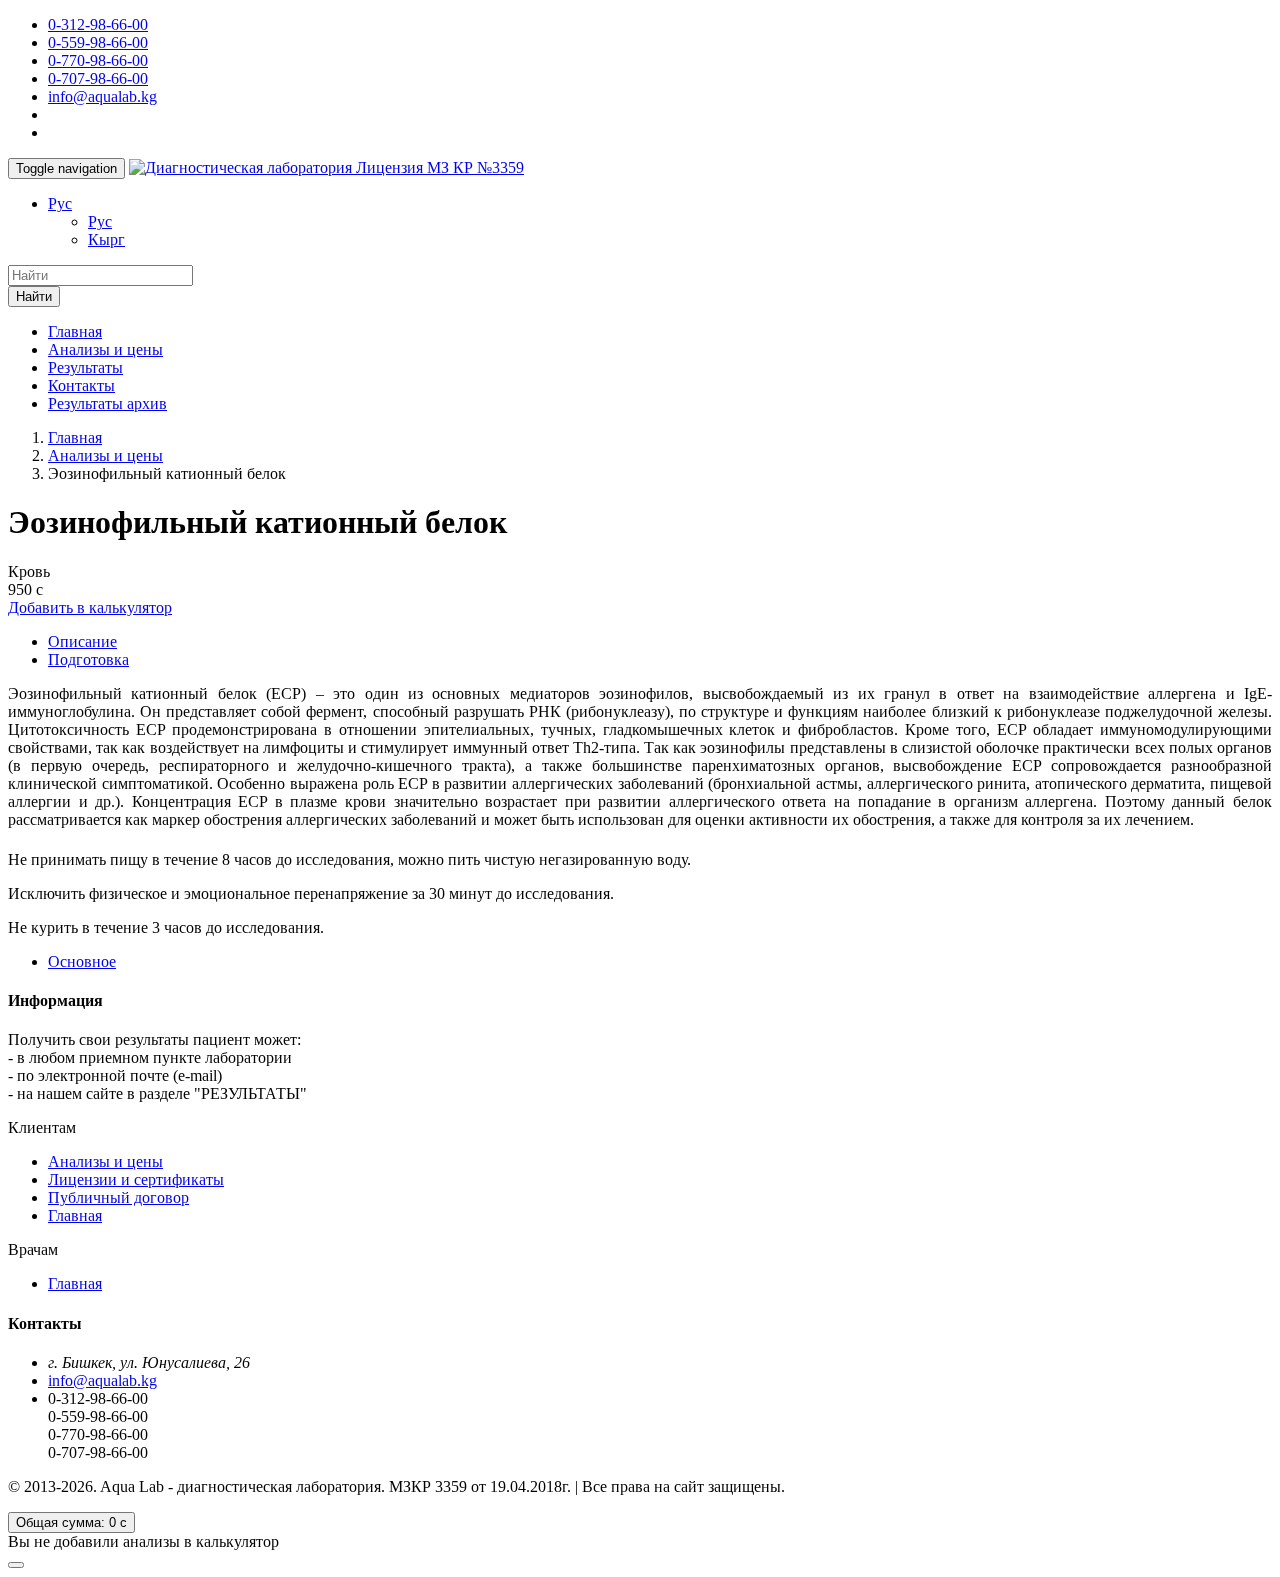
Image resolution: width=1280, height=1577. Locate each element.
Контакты (81, 385)
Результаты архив (107, 403)
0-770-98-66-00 (98, 60)
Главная (75, 331)
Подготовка (88, 659)
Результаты (85, 367)
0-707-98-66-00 (98, 78)
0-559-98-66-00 (98, 42)
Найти (34, 296)
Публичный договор (118, 1197)
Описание (82, 641)
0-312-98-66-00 (98, 24)
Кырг (106, 239)
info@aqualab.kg (102, 96)
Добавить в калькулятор (90, 607)
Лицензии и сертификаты (136, 1179)
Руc (60, 203)
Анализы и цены (105, 349)
